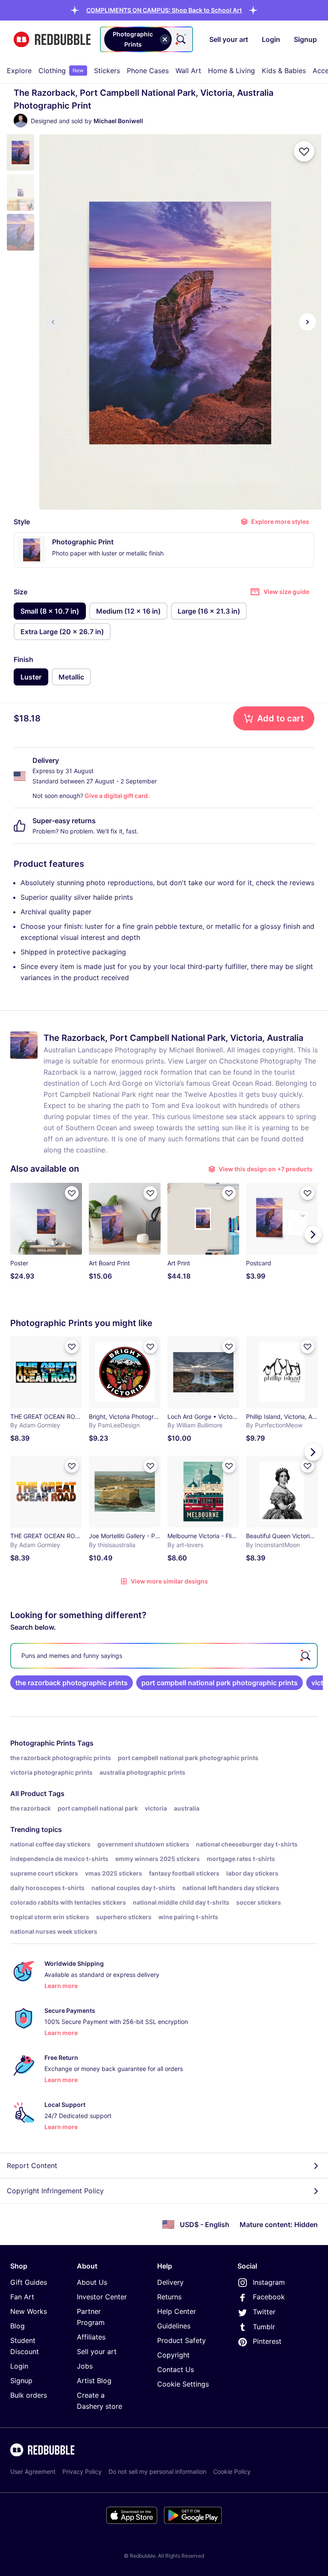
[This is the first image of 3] (53, 322)
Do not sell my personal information (157, 2471)
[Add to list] (304, 151)
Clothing (61, 71)
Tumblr (264, 2327)
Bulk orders (29, 2395)
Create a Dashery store (100, 2401)
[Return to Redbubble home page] (52, 40)
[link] (72, 1683)
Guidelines (174, 2326)
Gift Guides (29, 2282)
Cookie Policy (232, 2471)
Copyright (173, 2355)
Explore (19, 71)
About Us (92, 2282)
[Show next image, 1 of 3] (307, 322)
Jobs (85, 2366)
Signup (21, 2381)
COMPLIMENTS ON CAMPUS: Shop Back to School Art (164, 10)
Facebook (269, 2297)
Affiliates (91, 2337)
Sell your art (97, 2351)
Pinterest (267, 2341)
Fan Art (22, 2297)
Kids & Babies (284, 71)
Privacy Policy (82, 2471)
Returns (169, 2297)
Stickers (107, 71)
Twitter (264, 2312)
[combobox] (146, 39)
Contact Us (176, 2369)
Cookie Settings (183, 2384)
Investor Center (102, 2297)
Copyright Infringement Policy (55, 2191)
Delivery (170, 2282)
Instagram (269, 2282)
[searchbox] (164, 1656)
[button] (164, 10)
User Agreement (33, 2471)
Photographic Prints (43, 1743)
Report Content (32, 2165)
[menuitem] (19, 71)
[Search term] (180, 39)
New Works (29, 2311)
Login (19, 2366)
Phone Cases (148, 71)
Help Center (177, 2311)
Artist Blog (94, 2381)
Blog (18, 2326)
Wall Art (188, 71)
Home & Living (231, 71)
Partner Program (91, 2317)
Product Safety (182, 2340)
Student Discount (25, 2346)
